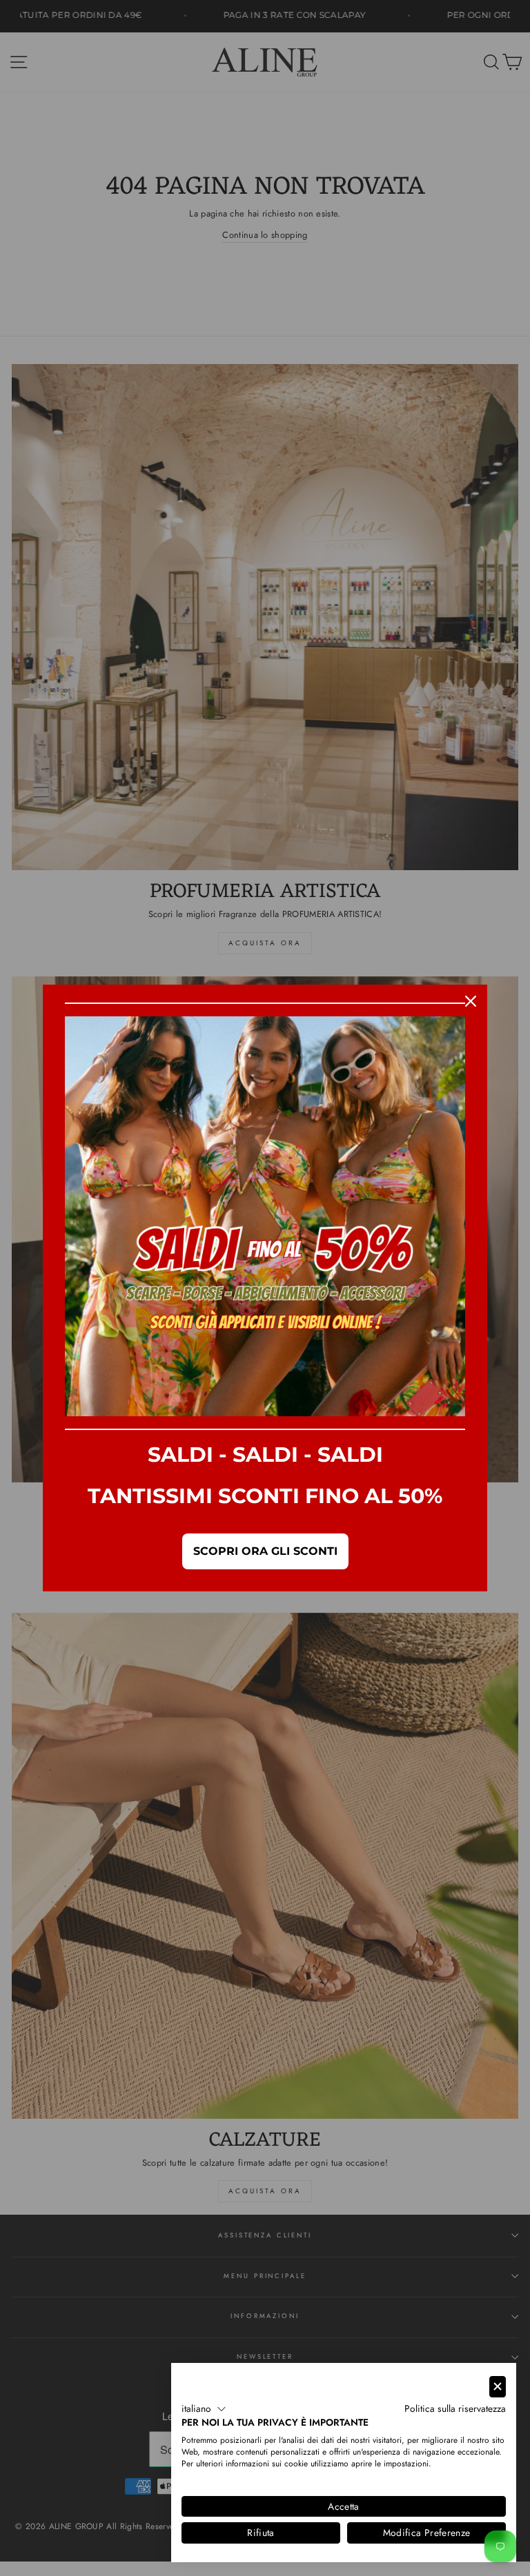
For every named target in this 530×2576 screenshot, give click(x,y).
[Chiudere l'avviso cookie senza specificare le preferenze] (498, 2387)
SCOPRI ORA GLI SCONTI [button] (265, 1551)
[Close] (471, 1001)
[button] (204, 2409)
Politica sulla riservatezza (455, 2408)
